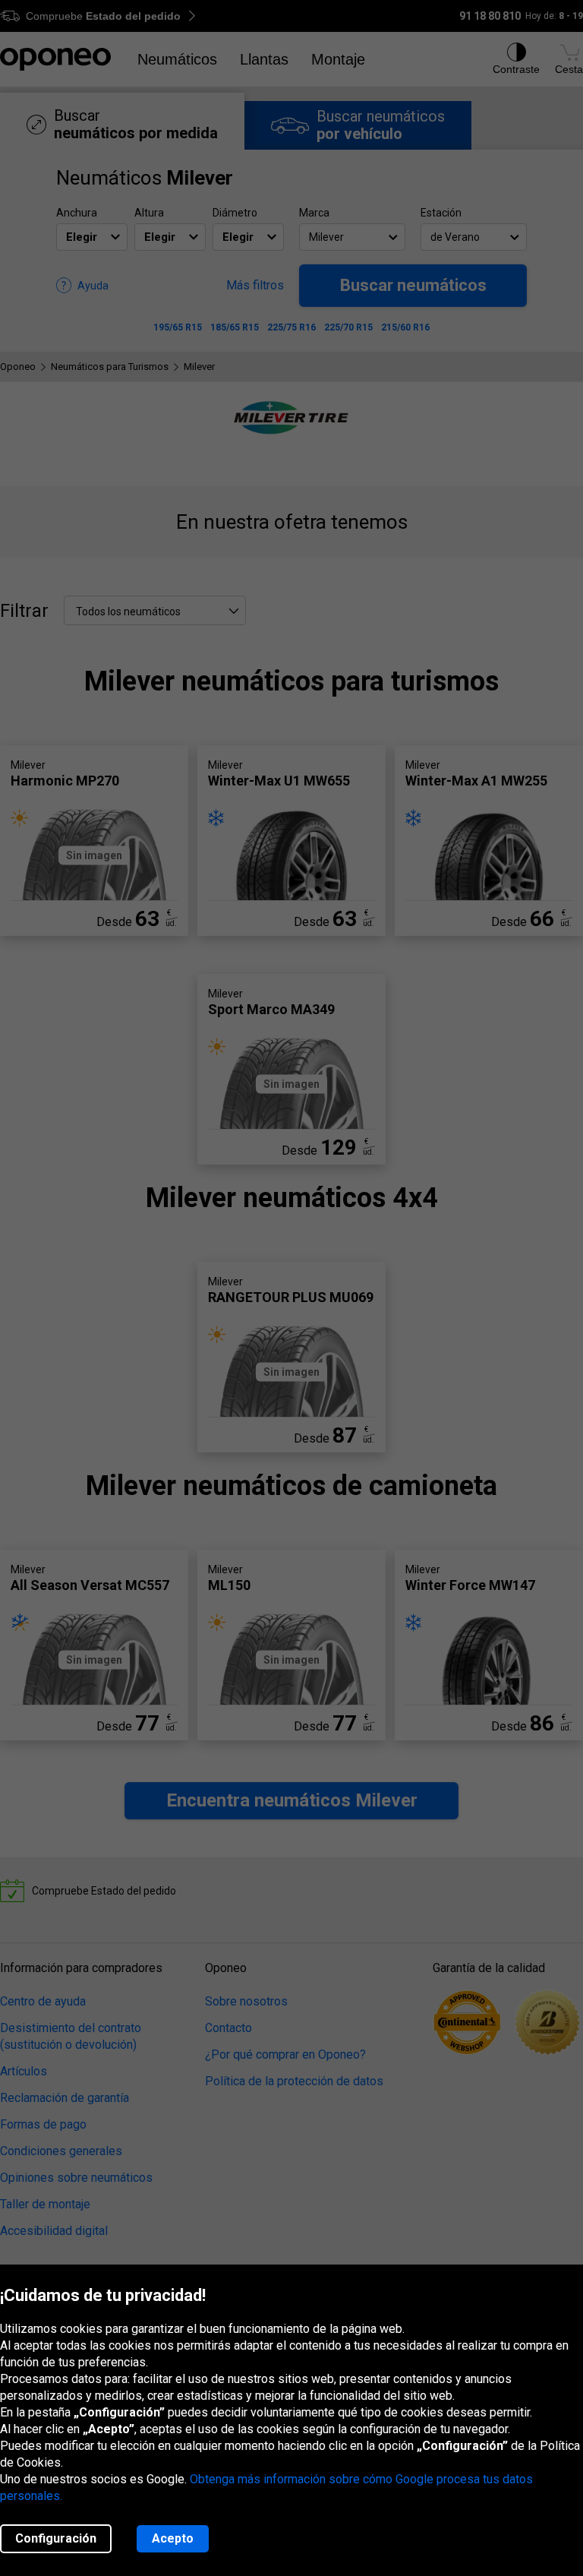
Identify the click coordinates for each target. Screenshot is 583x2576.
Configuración (56, 2538)
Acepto (173, 2538)
